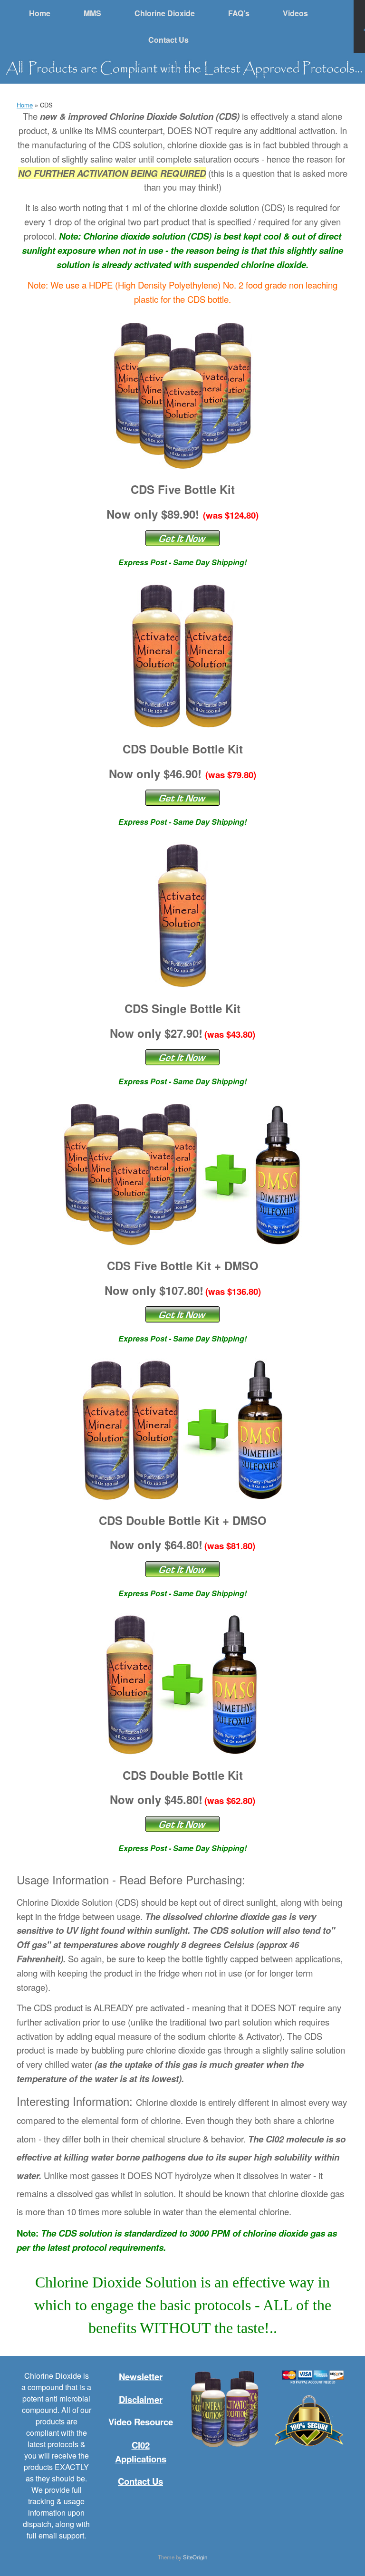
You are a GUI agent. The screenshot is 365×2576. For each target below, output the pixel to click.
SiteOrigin (195, 2557)
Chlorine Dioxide (165, 13)
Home (40, 13)
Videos (295, 13)
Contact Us (168, 40)
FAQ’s (239, 13)
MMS (92, 13)
